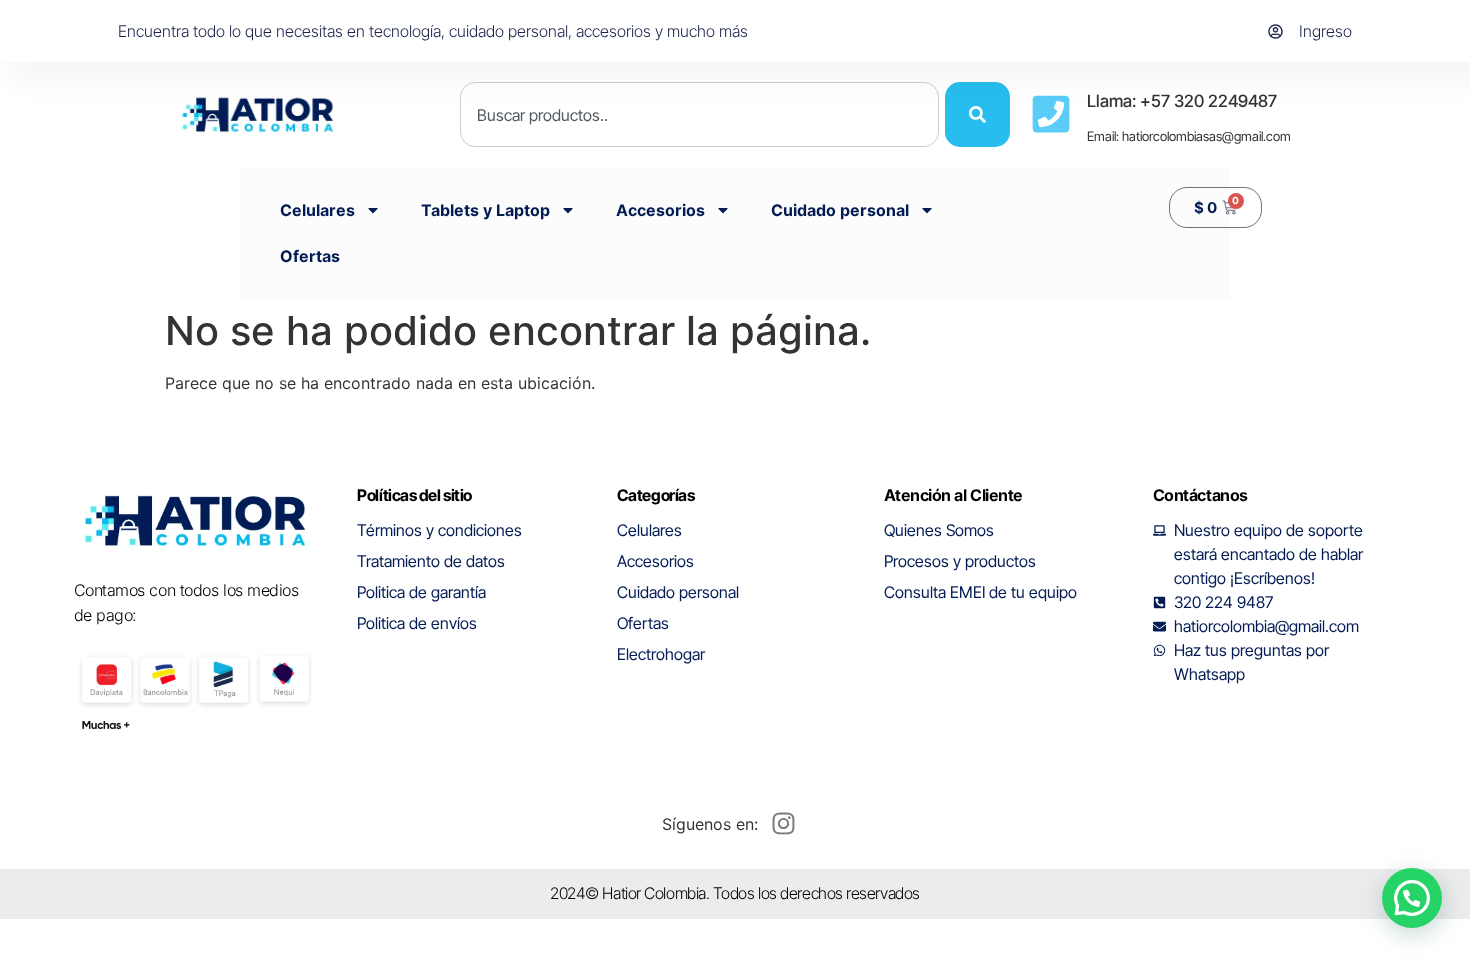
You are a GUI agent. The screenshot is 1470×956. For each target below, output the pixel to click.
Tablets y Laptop (485, 210)
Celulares (317, 210)
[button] (1412, 898)
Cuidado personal (840, 210)
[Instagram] (783, 824)
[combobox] (699, 114)
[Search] (977, 114)
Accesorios (660, 210)
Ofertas (310, 256)
